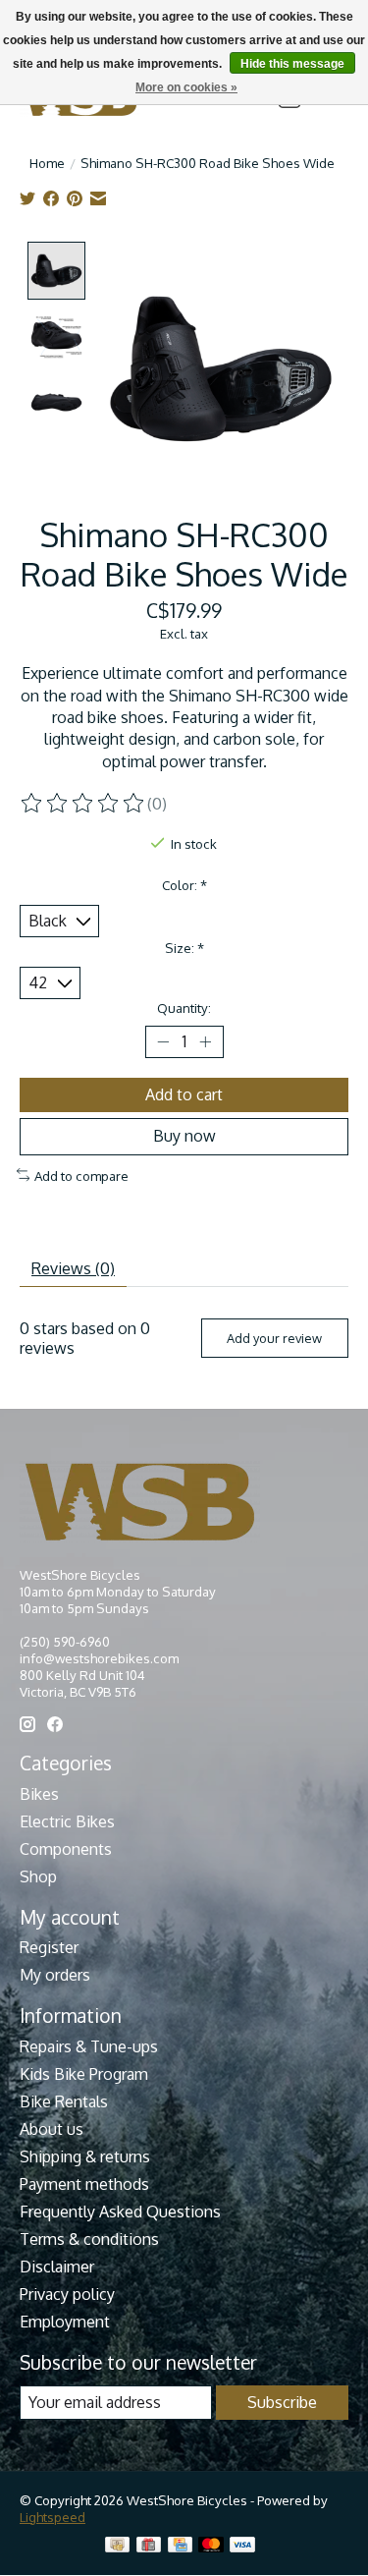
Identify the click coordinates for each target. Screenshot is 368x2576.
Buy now (184, 1136)
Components (66, 1849)
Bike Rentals (64, 2101)
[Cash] (117, 2546)
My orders (55, 1975)
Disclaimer (57, 2267)
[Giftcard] (149, 2546)
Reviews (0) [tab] (73, 1268)
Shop (38, 1876)
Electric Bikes (67, 1821)
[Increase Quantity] (205, 1042)
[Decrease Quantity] (164, 1042)
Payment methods (84, 2184)
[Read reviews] (83, 804)
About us (52, 2129)
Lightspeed (53, 2517)
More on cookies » (186, 87)
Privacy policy (67, 2294)
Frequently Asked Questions (120, 2212)
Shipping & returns (85, 2156)
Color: (184, 885)
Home (47, 163)
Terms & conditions (89, 2239)
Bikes (39, 1794)
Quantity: (184, 1008)
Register (49, 1947)
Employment (65, 2322)
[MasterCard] (211, 2546)
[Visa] (242, 2546)
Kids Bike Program (84, 2074)
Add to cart (184, 1094)
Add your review (274, 1338)
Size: (184, 948)
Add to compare (81, 1176)
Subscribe (282, 2402)
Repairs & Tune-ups (89, 2046)
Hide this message (292, 64)
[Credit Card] (180, 2546)
